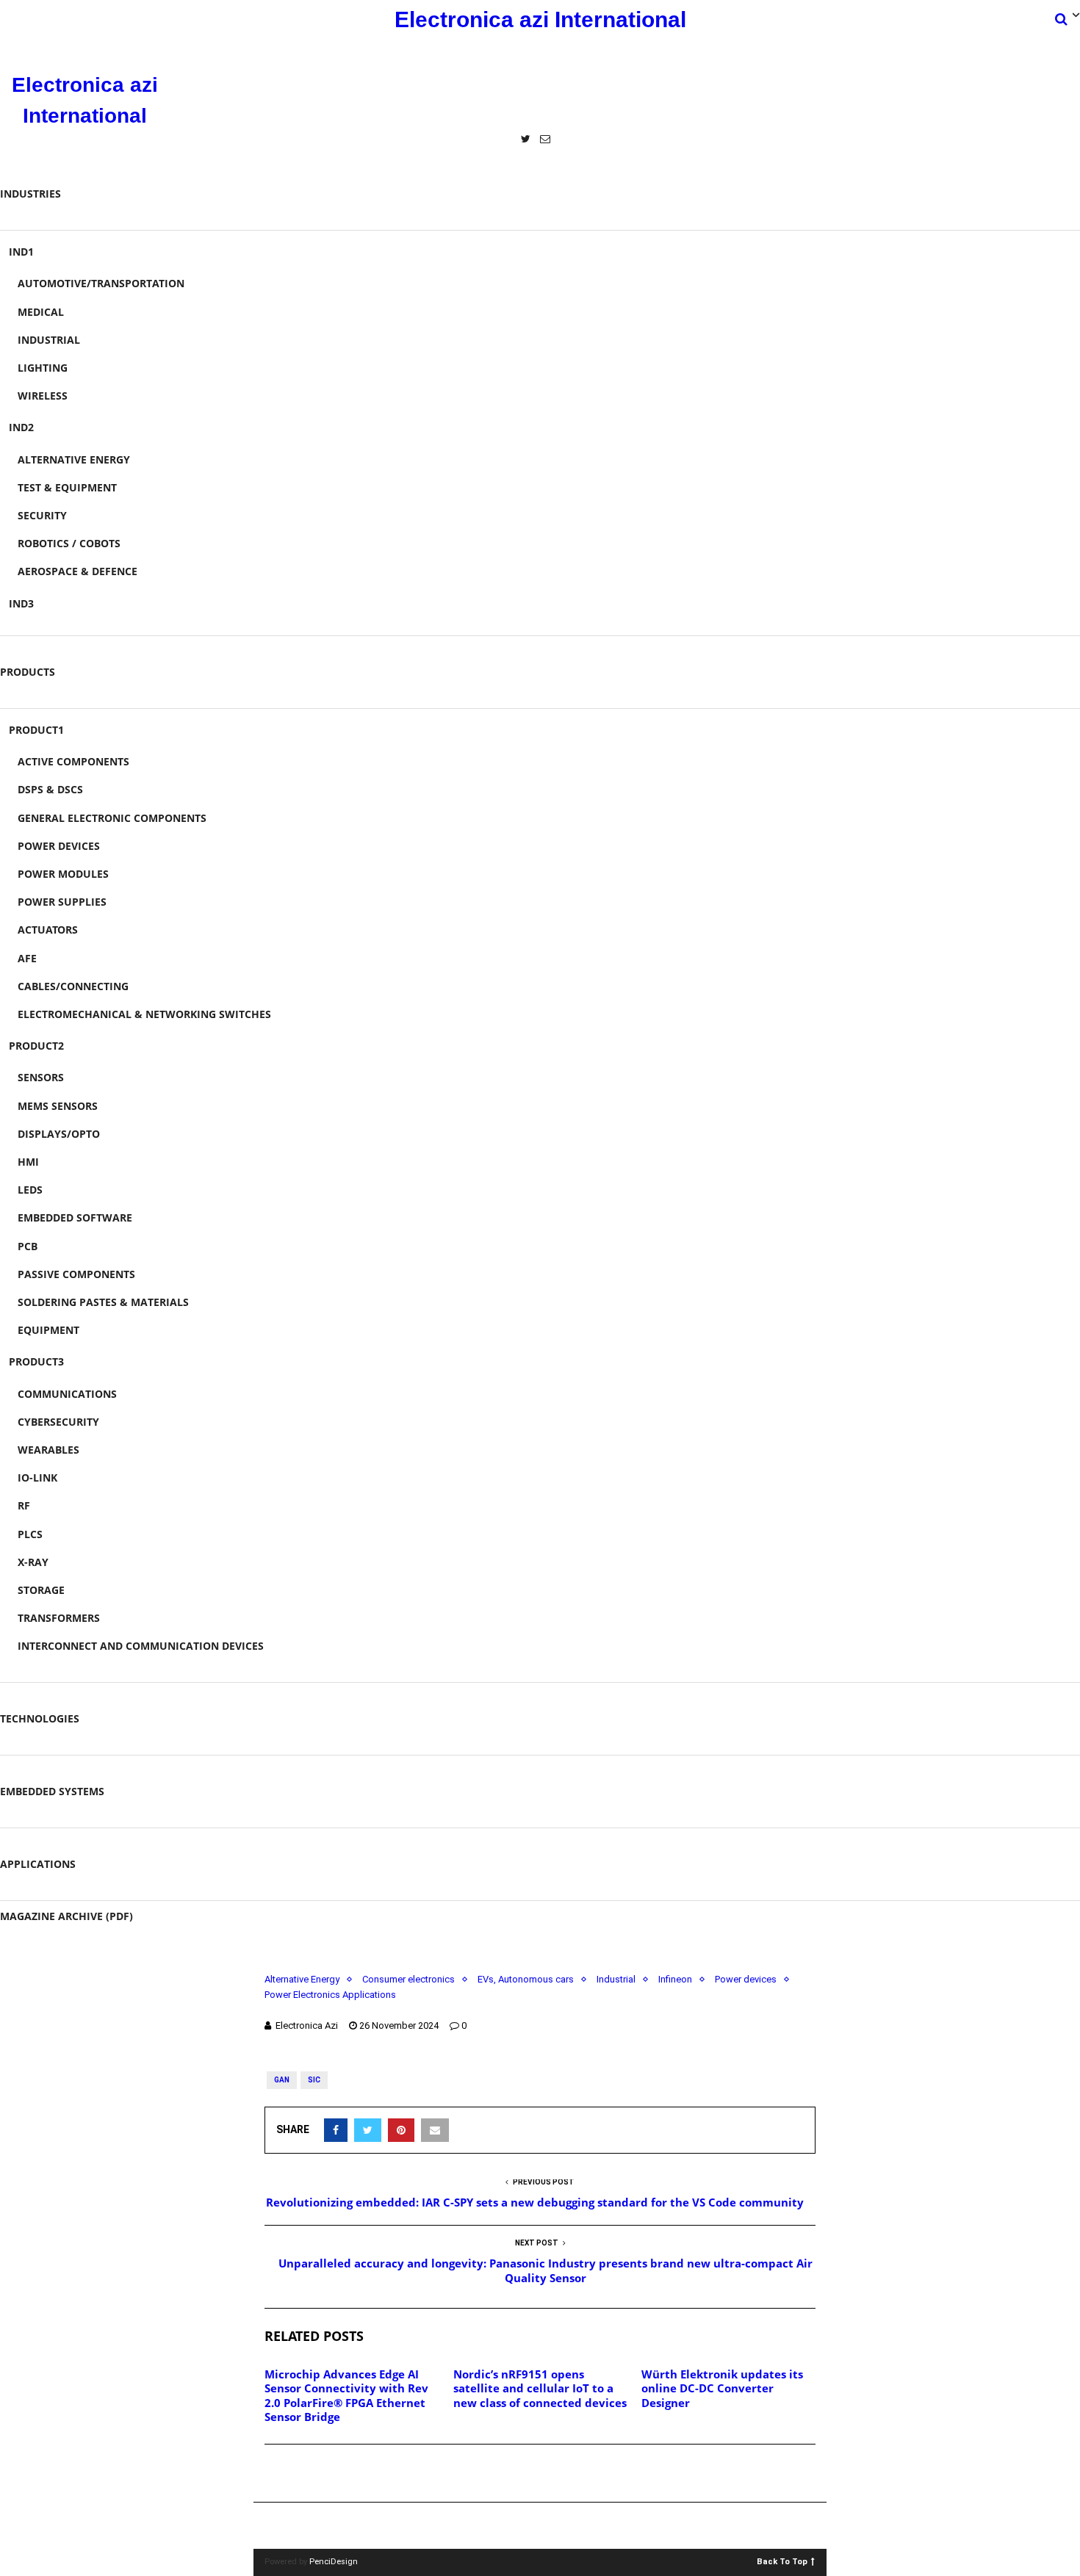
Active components (73, 761)
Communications (67, 1394)
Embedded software (75, 1217)
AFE (27, 958)
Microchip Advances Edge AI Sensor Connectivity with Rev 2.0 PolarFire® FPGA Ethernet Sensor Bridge (346, 2396)
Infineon (675, 1979)
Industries (30, 194)
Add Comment (317, 2474)
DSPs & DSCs (50, 789)
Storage (41, 1590)
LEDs (30, 1190)
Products (28, 672)
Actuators (48, 930)
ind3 (21, 603)
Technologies (40, 1718)
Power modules (63, 874)
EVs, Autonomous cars (526, 1979)
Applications (38, 1864)
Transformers (59, 1618)
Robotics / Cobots (69, 543)
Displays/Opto (59, 1134)
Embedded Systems (52, 1791)
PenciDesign (334, 2562)
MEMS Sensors (58, 1106)
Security (42, 515)
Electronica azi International (540, 19)
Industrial (49, 340)
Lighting (43, 368)
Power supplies (62, 902)
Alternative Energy (74, 459)
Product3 (36, 1361)
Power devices (59, 846)
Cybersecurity (58, 1422)
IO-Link (37, 1478)
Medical (41, 312)
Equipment (48, 1330)
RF (24, 1505)
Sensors (41, 1077)
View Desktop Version (545, 2526)
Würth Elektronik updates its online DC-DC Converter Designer (722, 2388)
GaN (282, 2080)
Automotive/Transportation (101, 283)
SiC (314, 2080)
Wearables (48, 1450)
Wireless (43, 396)
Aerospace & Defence (78, 571)
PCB (28, 1246)
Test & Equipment (67, 487)
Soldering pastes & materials (103, 1302)
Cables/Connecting (73, 986)
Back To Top (782, 2561)
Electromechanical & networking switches (144, 1014)
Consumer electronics (408, 1979)
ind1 (21, 252)
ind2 (21, 427)
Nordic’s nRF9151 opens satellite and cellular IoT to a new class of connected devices (540, 2388)
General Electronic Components (112, 818)
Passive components (76, 1274)
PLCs (30, 1534)
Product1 (36, 730)
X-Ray (33, 1562)
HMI (28, 1162)
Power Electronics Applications (330, 1995)
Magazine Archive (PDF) (66, 1916)
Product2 (36, 1046)
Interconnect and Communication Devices (141, 1646)
